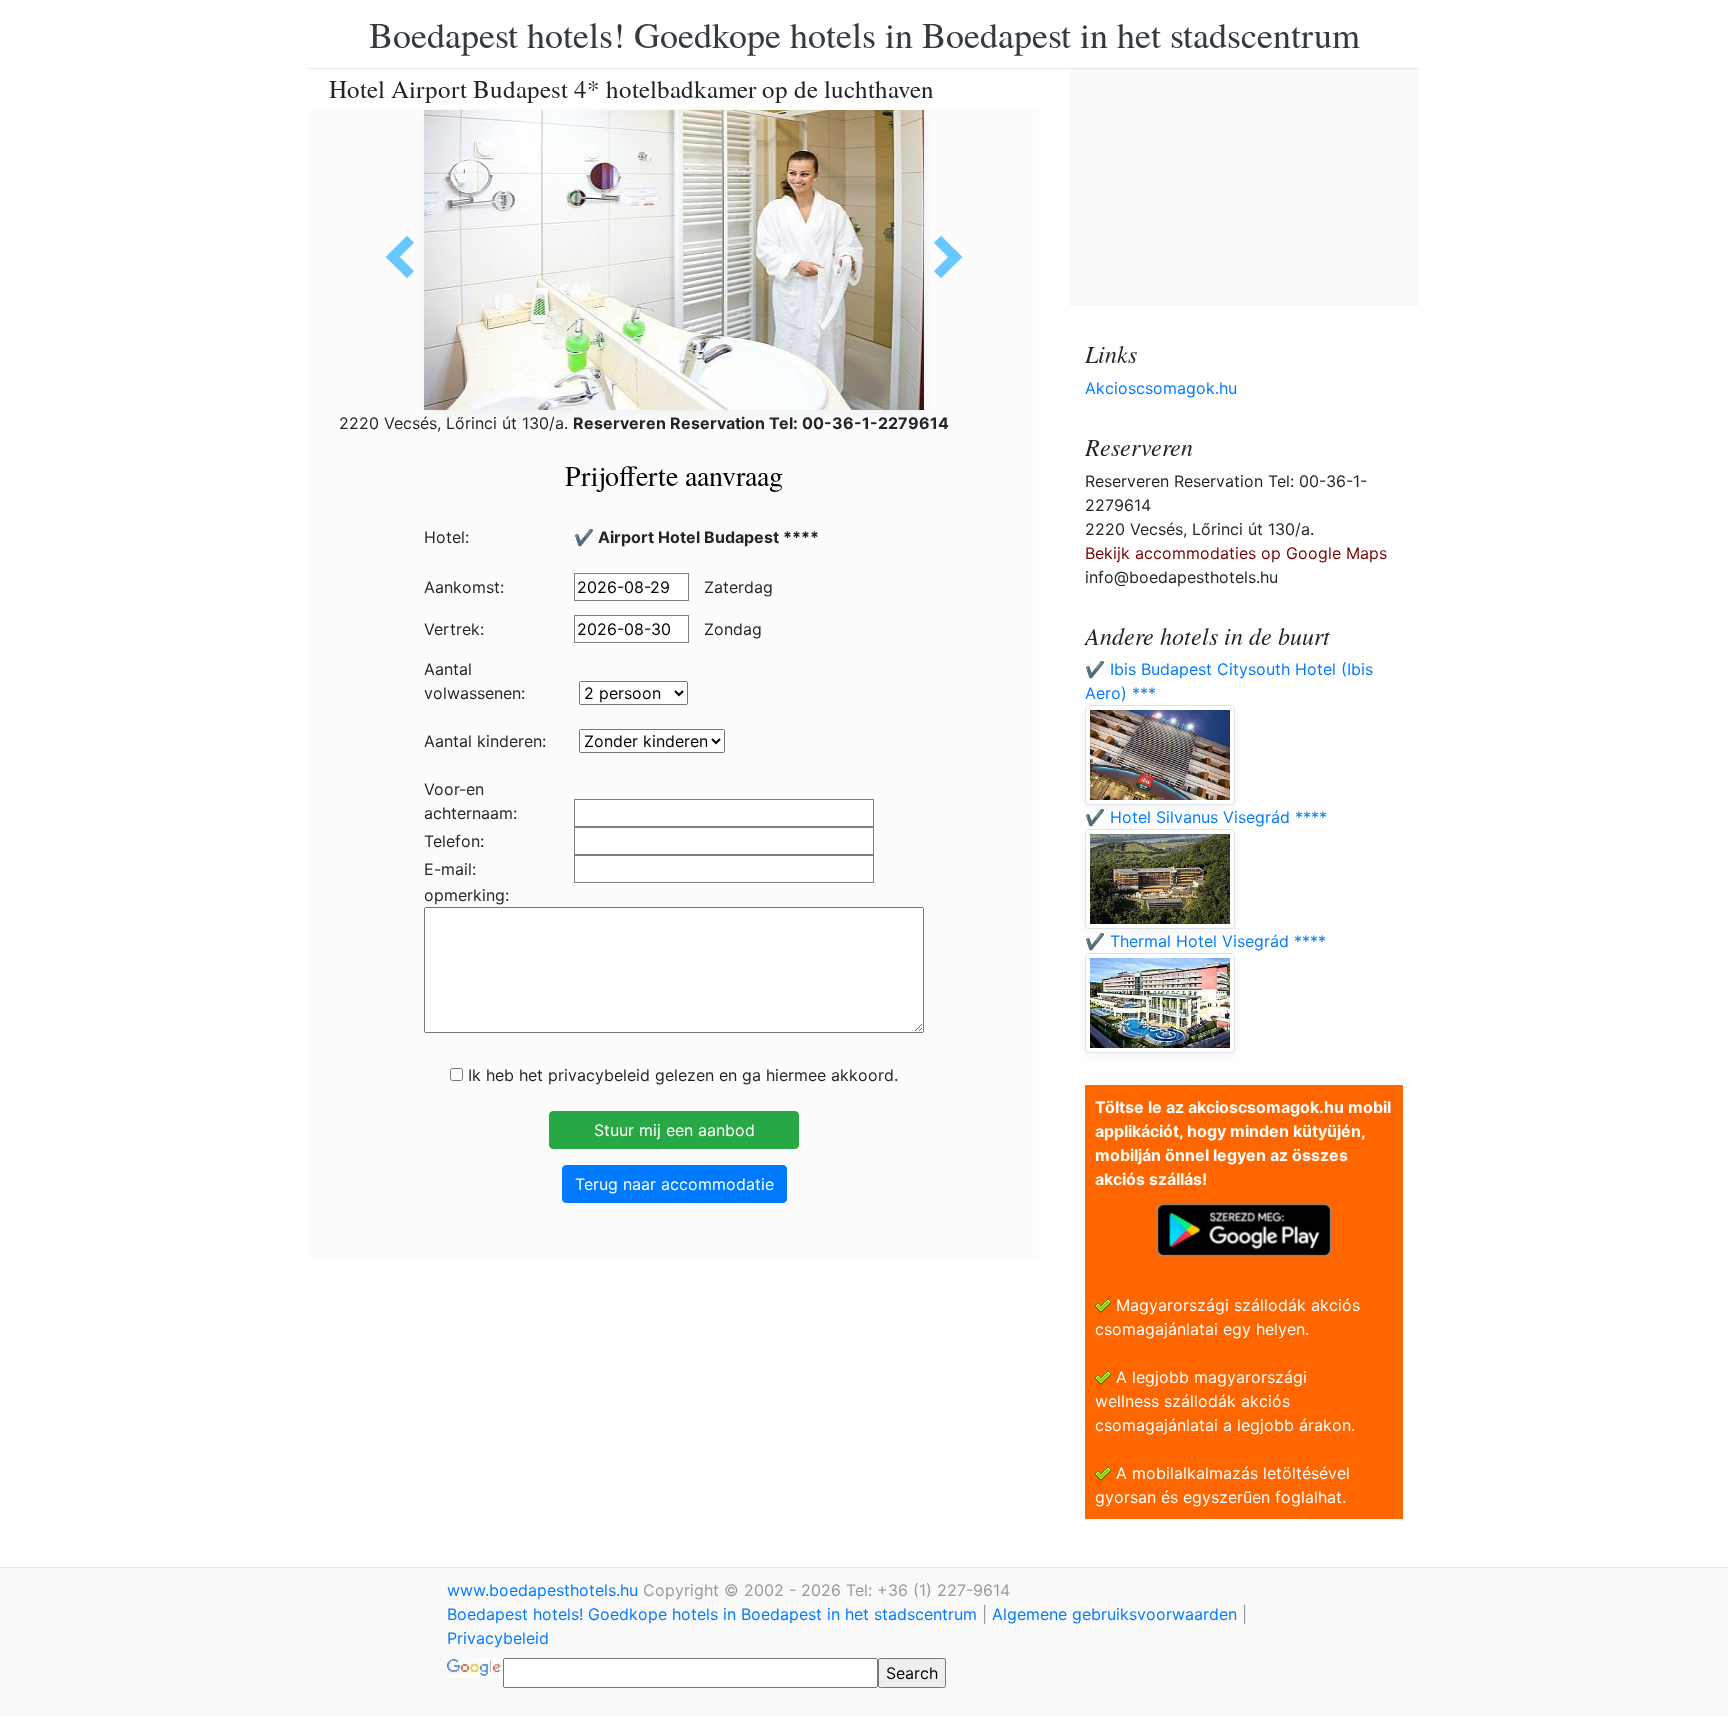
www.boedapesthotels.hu (545, 1590)
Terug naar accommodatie (674, 1184)
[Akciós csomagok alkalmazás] (1244, 1228)
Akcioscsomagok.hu (1161, 388)
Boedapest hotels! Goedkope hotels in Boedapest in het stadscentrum (864, 34)
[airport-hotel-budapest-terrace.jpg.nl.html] (407, 257)
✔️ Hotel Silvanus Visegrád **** (1206, 817)
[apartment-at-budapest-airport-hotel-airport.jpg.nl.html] (941, 257)
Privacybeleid (498, 1638)
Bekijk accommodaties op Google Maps (1236, 553)
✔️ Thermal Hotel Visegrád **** (1205, 941)
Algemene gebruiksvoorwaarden (1114, 1614)
